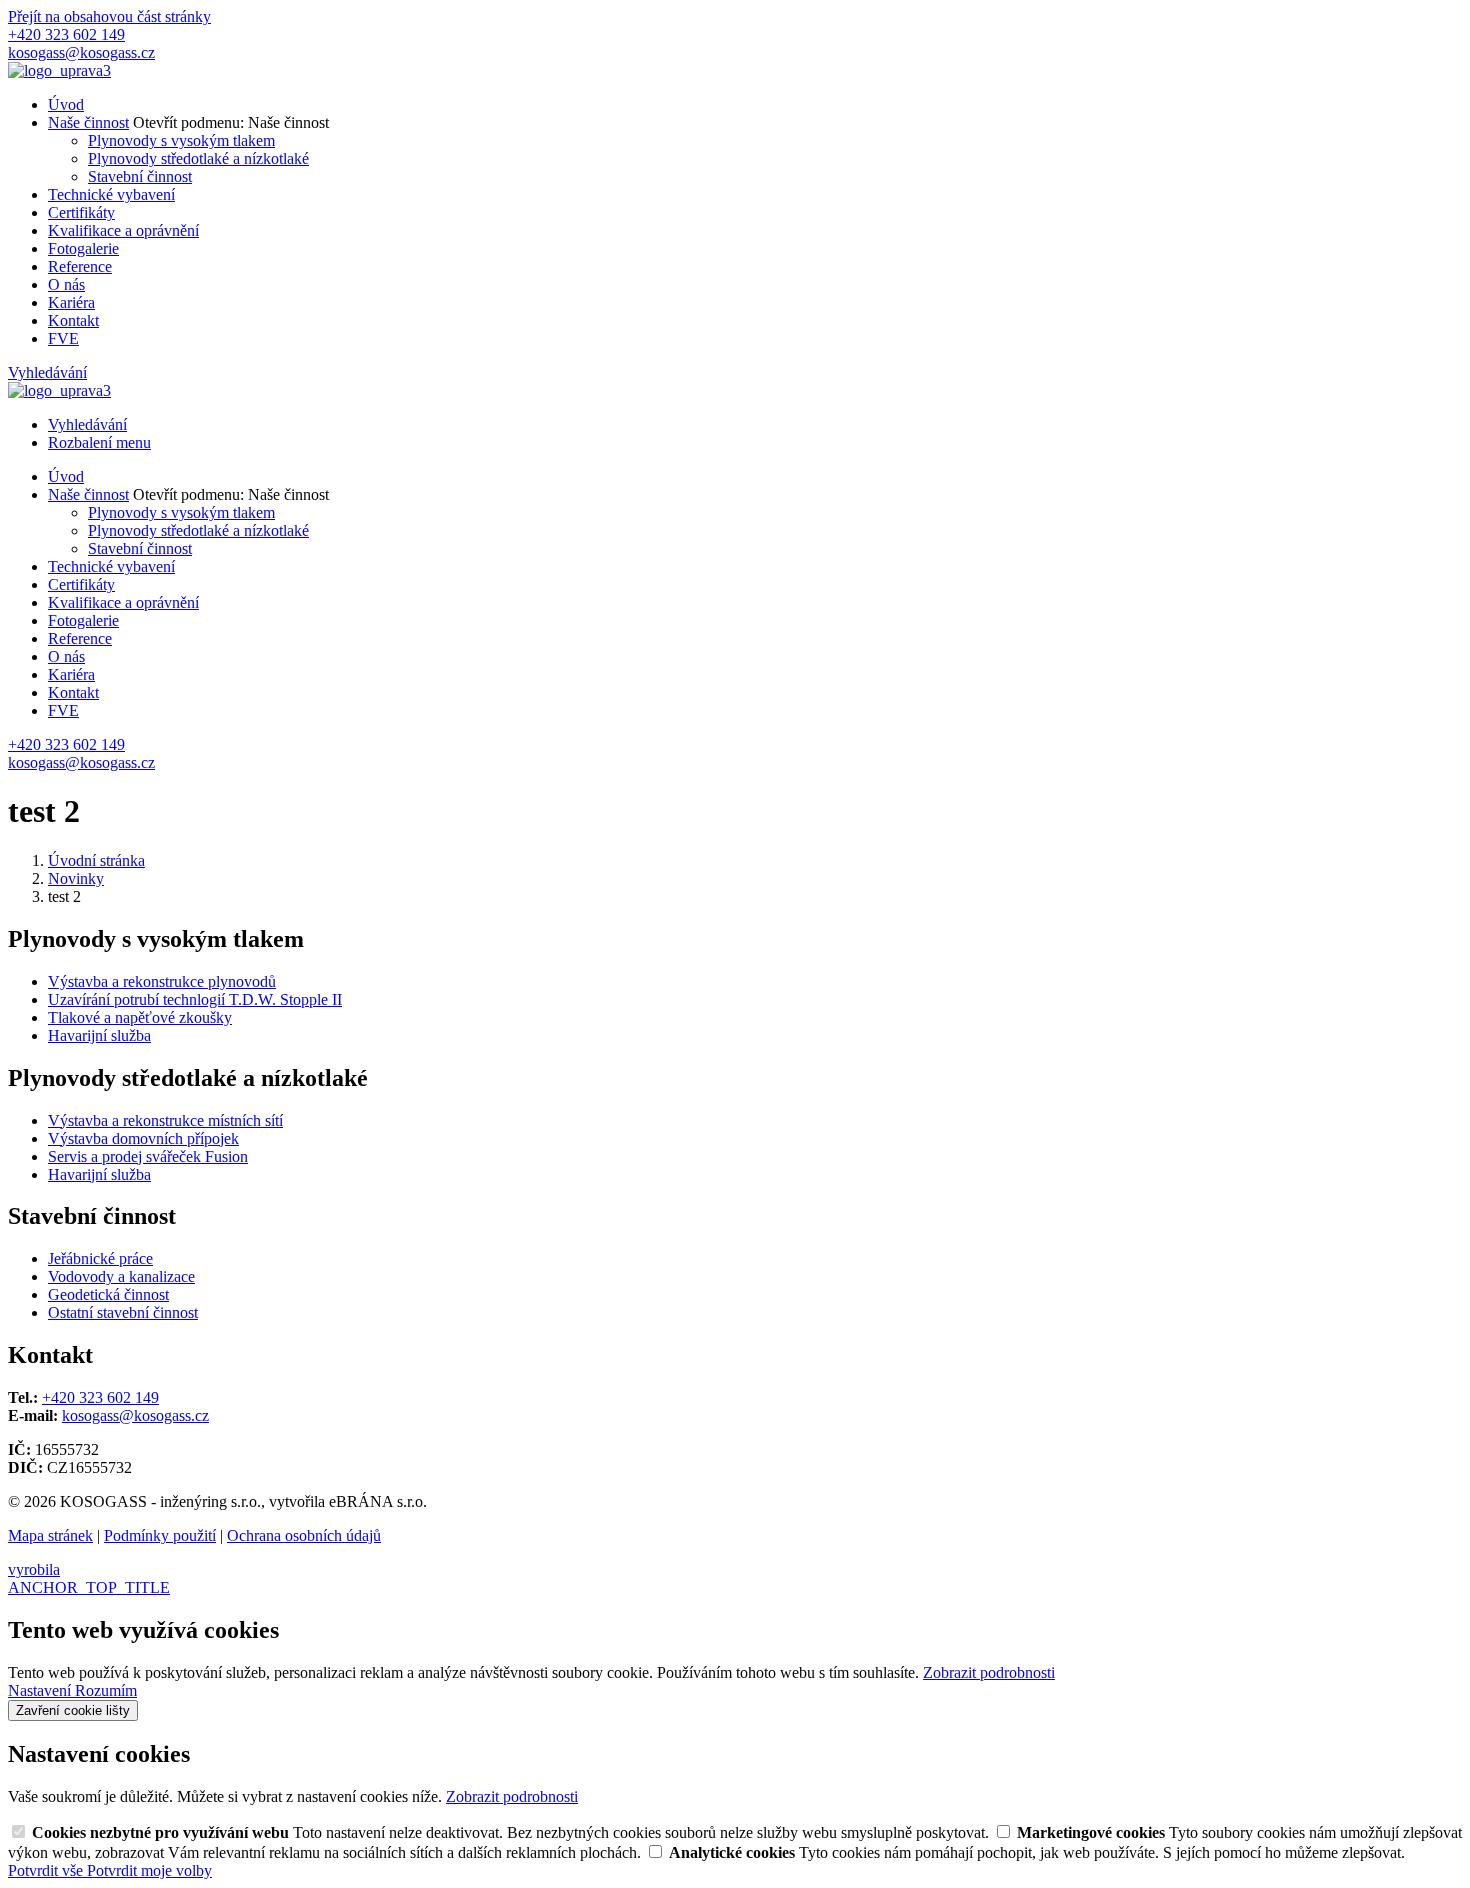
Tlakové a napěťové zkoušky (140, 1017)
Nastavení (41, 1690)
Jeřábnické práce (100, 1258)
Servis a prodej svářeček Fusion (148, 1156)
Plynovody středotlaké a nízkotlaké (198, 158)
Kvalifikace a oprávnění (123, 230)
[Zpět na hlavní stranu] (59, 70)
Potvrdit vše (47, 1870)
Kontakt (73, 320)
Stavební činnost (140, 176)
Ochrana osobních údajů (304, 1535)
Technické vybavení (111, 194)
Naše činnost (88, 122)
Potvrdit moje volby (149, 1870)
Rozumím (106, 1690)
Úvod (66, 104)
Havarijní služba (99, 1035)
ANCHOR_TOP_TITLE (89, 1587)
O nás (66, 284)
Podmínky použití (160, 1535)
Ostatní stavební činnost (123, 1312)
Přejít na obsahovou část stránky (109, 16)
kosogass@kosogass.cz (135, 1415)
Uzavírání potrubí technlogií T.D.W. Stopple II (195, 999)
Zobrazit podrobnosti (989, 1672)
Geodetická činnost (108, 1294)
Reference (80, 266)
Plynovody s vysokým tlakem (181, 140)
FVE (63, 338)
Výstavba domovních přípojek (143, 1138)
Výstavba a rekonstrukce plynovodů (162, 981)
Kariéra (71, 302)
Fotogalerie (83, 248)
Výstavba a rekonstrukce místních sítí (165, 1120)
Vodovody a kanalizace (121, 1276)
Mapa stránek (50, 1535)
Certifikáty (81, 212)
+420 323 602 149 (100, 1397)
